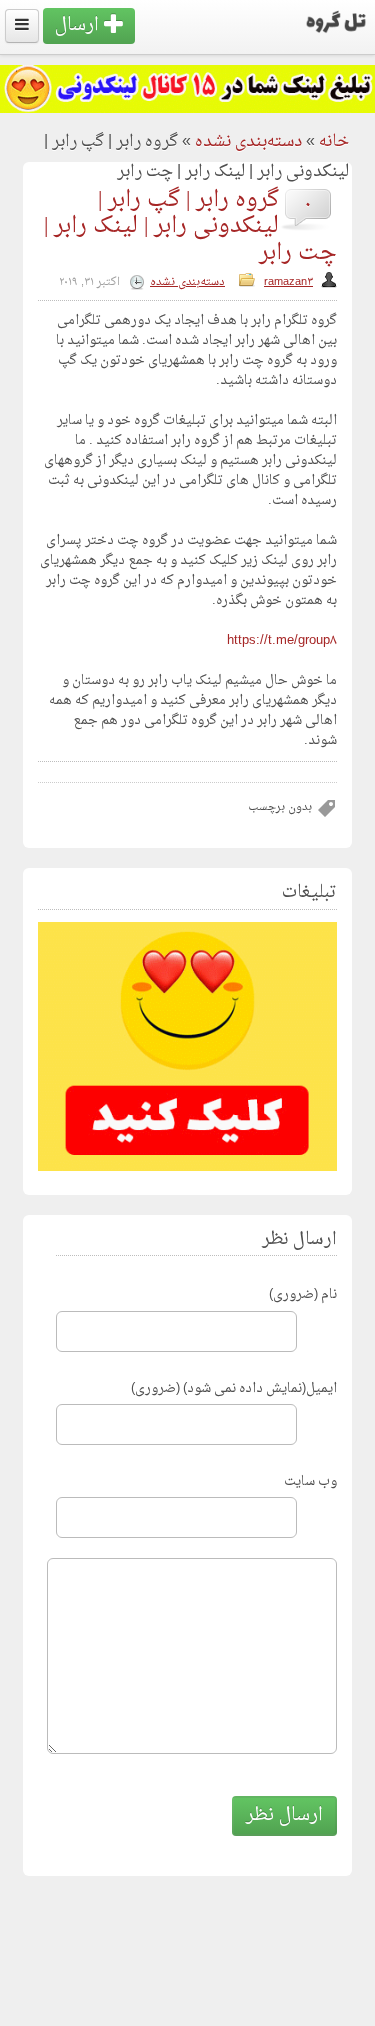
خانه (334, 142)
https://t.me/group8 (282, 640)
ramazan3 (288, 282)
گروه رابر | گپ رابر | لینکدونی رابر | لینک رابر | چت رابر (190, 226)
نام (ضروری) (303, 1294)
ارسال (79, 25)
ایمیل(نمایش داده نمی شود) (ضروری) (234, 1388)
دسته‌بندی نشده (248, 142)
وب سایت (310, 1481)
